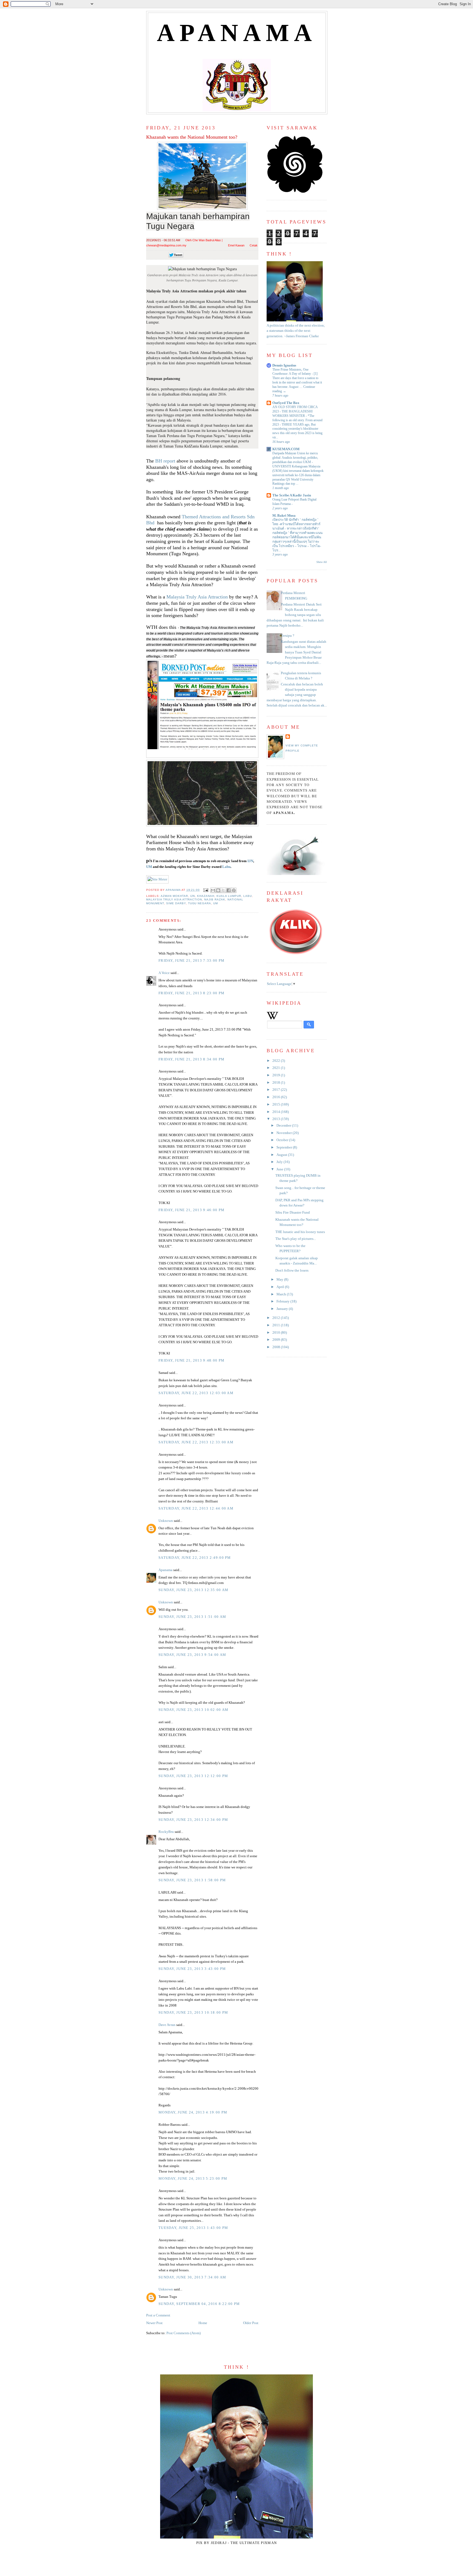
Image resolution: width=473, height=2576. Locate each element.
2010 (277, 1333)
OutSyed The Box (286, 403)
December (284, 1126)
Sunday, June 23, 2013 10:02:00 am (193, 1710)
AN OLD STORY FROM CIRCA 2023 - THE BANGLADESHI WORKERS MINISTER (295, 411)
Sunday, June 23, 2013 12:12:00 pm (193, 1776)
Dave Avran (167, 2025)
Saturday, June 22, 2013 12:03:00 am (196, 1393)
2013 (277, 1119)
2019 (277, 1075)
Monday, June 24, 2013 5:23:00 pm (193, 2179)
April (281, 1287)
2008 (277, 1347)
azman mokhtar (174, 896)
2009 (277, 1340)
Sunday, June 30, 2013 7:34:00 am (192, 2277)
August (282, 1155)
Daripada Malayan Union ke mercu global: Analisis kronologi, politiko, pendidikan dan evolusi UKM (295, 458)
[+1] (211, 255)
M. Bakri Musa (284, 516)
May (280, 1280)
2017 (277, 1090)
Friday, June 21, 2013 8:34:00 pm (191, 1059)
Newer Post (154, 2323)
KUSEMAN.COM (286, 449)
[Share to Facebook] (229, 890)
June (280, 1169)
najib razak (215, 899)
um (216, 903)
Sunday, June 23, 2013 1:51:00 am (192, 1617)
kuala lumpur (229, 896)
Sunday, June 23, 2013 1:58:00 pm (192, 1880)
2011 (277, 1325)
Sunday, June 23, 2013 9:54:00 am (192, 1655)
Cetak (254, 245)
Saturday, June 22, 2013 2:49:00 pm (195, 1558)
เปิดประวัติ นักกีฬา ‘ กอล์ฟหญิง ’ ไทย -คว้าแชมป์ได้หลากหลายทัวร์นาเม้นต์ (296, 524)
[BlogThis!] (218, 890)
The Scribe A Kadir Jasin (292, 495)
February (283, 1301)
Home (203, 2323)
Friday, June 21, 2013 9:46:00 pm (191, 1210)
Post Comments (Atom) (184, 2333)
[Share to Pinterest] (234, 890)
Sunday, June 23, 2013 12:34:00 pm (193, 1820)
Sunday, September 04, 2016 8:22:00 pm (199, 2304)
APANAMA (237, 33)
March (282, 1294)
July (280, 1162)
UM (149, 867)
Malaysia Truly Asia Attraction (197, 597)
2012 (277, 1318)
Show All (322, 562)
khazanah (206, 896)
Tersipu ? (288, 636)
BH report (165, 461)
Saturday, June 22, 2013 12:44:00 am (196, 1508)
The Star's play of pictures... (296, 1239)
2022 (277, 1061)
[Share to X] (223, 890)
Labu (226, 867)
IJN (250, 861)
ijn (193, 896)
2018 (277, 1083)
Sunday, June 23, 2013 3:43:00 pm (192, 1969)
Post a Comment (158, 2315)
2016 (277, 1097)
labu (248, 896)
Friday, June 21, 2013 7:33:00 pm (191, 961)
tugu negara (200, 903)
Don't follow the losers (292, 1270)
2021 (277, 1068)
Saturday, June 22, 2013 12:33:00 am (196, 1442)
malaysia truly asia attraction (174, 899)
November (285, 1133)
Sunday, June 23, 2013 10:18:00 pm (193, 2013)
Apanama (165, 1570)
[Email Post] (206, 890)
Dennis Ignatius (284, 365)
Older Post (251, 2323)
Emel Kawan (236, 245)
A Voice (164, 973)
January (283, 1309)
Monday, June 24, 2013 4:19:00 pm (193, 2112)
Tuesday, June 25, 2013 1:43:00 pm (193, 2228)
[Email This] (213, 890)
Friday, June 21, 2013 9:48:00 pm (191, 1360)
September (285, 1147)
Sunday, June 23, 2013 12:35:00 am (193, 1590)
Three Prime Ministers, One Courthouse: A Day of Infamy (292, 372)
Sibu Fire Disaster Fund (293, 1213)
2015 (277, 1104)
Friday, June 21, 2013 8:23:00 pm (191, 993)
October (283, 1140)
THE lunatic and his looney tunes (300, 1232)
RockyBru (166, 1832)
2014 (277, 1112)
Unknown (166, 1521)
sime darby (176, 903)
